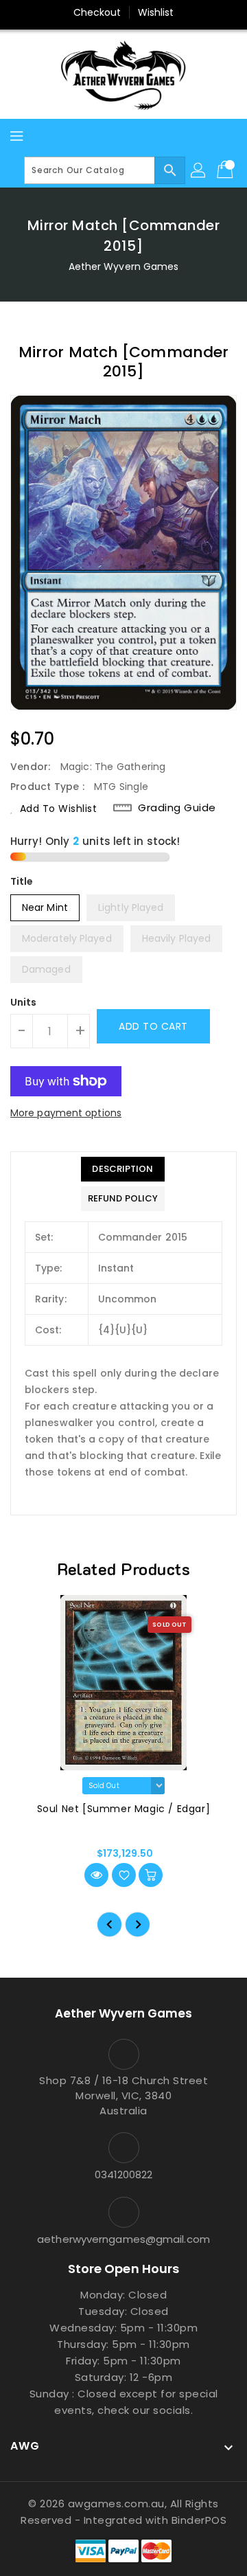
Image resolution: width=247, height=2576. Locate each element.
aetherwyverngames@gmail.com (123, 2239)
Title (22, 881)
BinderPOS (199, 2520)
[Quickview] (96, 1875)
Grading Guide (177, 808)
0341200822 (124, 2174)
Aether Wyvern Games (124, 267)
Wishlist (156, 12)
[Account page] (199, 170)
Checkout (97, 12)
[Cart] (226, 170)
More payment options (66, 1113)
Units (24, 1002)
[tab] (123, 1169)
